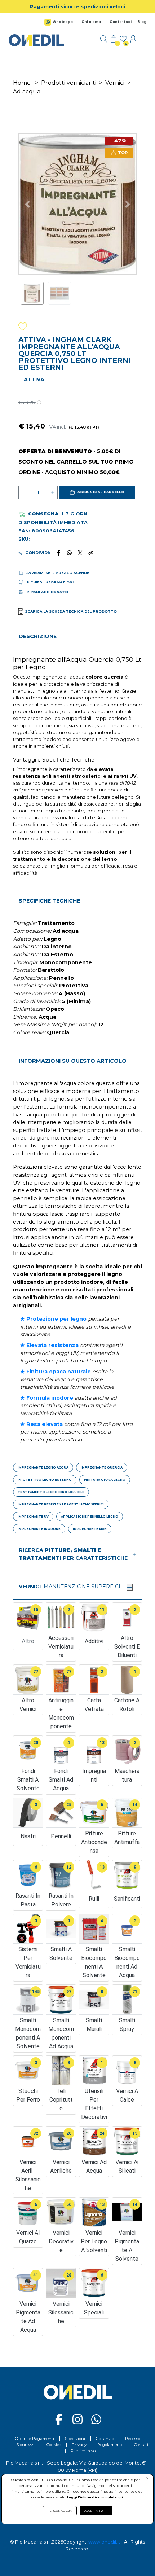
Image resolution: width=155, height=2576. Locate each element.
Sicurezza (26, 2445)
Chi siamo (91, 22)
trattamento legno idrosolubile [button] (51, 1492)
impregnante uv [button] (33, 1517)
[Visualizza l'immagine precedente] (127, 204)
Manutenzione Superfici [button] (82, 1587)
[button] (97, 492)
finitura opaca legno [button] (105, 1480)
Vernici (115, 83)
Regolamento (110, 2445)
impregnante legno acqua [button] (43, 1467)
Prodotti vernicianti (69, 83)
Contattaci (121, 22)
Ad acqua (27, 91)
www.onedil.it (104, 2542)
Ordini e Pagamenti (35, 2439)
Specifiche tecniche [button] (49, 901)
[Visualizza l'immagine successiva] (28, 204)
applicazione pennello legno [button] (90, 1517)
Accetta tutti (96, 2511)
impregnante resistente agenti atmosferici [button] (61, 1504)
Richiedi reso (83, 2451)
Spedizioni (75, 2439)
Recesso (133, 2439)
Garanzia (105, 2439)
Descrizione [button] (38, 636)
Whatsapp (63, 22)
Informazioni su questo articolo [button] (73, 1061)
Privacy (79, 2445)
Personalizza (60, 2511)
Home (22, 83)
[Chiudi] (130, 1587)
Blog (142, 22)
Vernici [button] (30, 1587)
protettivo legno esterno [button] (45, 1480)
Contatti (142, 2445)
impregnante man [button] (90, 1529)
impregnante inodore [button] (39, 1529)
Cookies (54, 2445)
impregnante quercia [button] (102, 1467)
